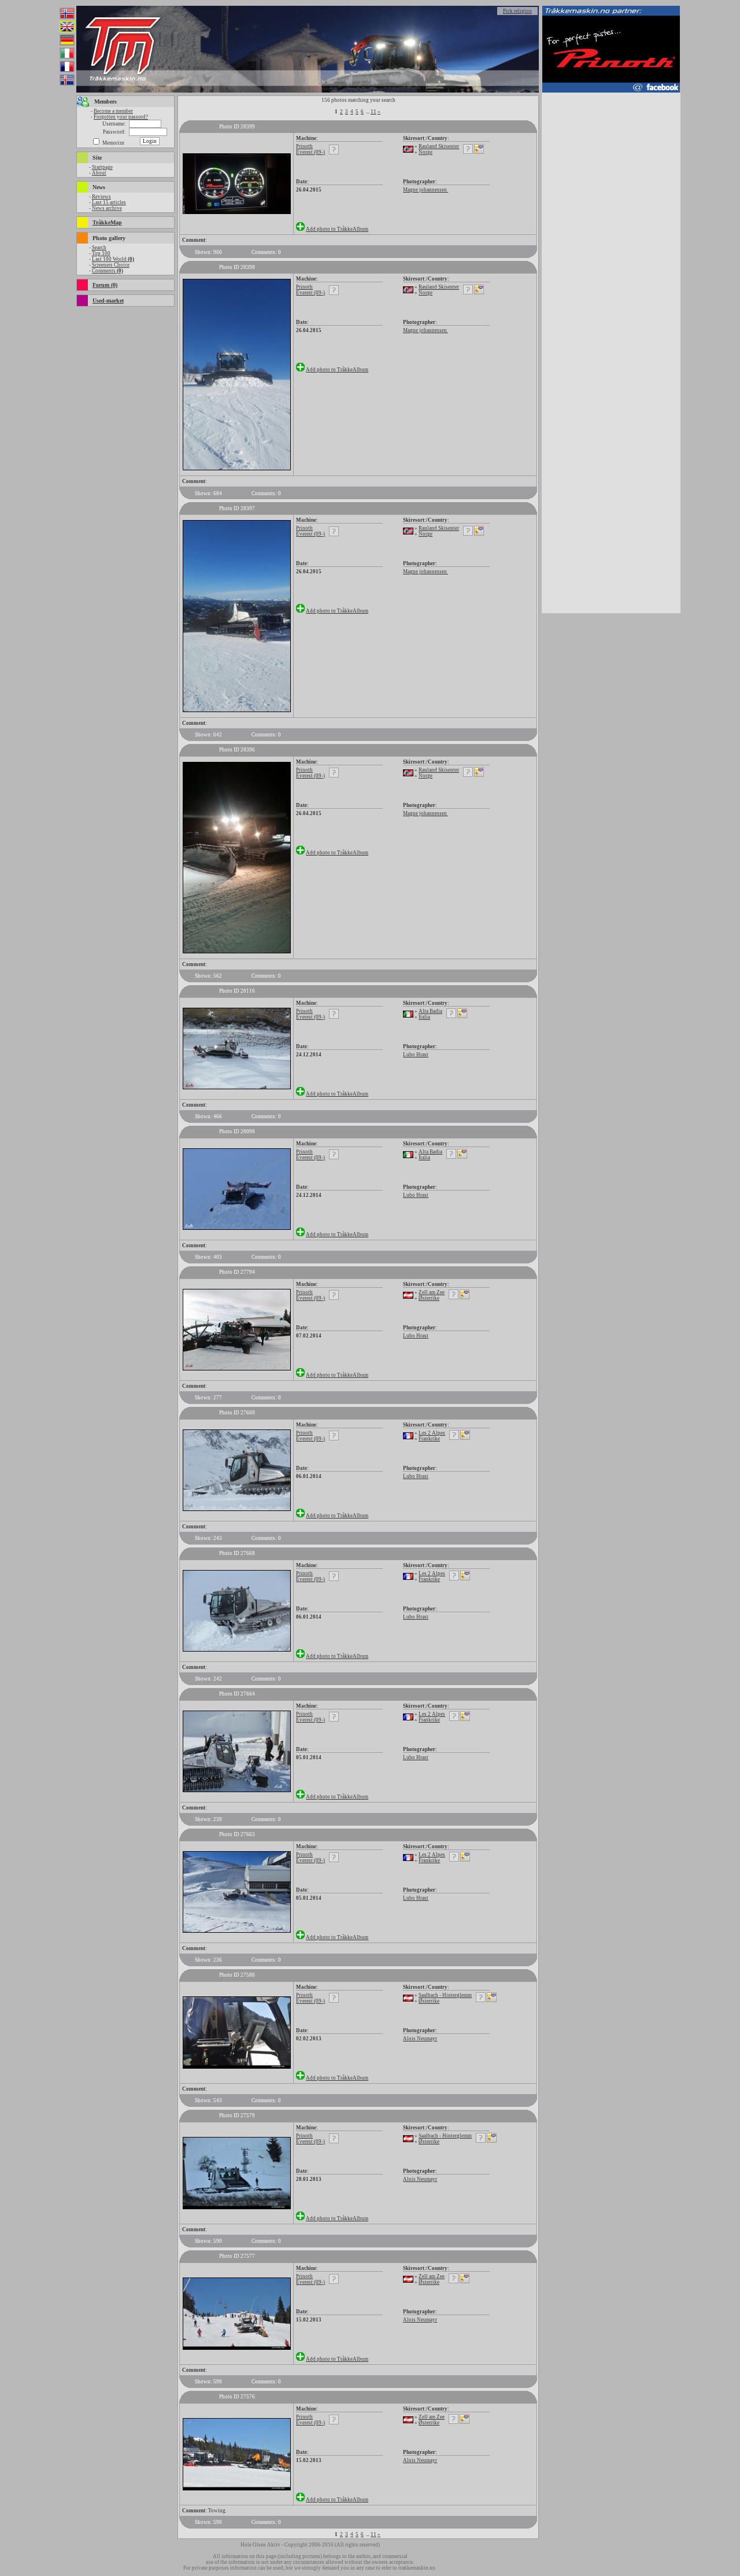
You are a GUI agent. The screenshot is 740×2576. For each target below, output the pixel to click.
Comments (108, 271)
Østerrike (429, 1298)
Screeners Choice (111, 265)
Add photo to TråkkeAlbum (337, 229)
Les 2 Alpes (432, 1433)
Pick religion (517, 11)
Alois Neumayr (420, 2039)
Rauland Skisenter (439, 146)
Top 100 (101, 253)
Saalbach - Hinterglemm (445, 1995)
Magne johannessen (425, 190)
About (99, 173)
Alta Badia (430, 1011)
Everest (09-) (310, 152)
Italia (424, 1017)
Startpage (102, 167)
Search (99, 248)
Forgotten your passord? (121, 117)
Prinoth (304, 146)
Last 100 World (113, 259)
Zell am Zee (432, 1292)
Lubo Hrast (416, 1055)
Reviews (101, 197)
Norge (425, 152)
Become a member (113, 111)
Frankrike (429, 1439)
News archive (107, 208)
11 (373, 112)
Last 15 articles (109, 202)
